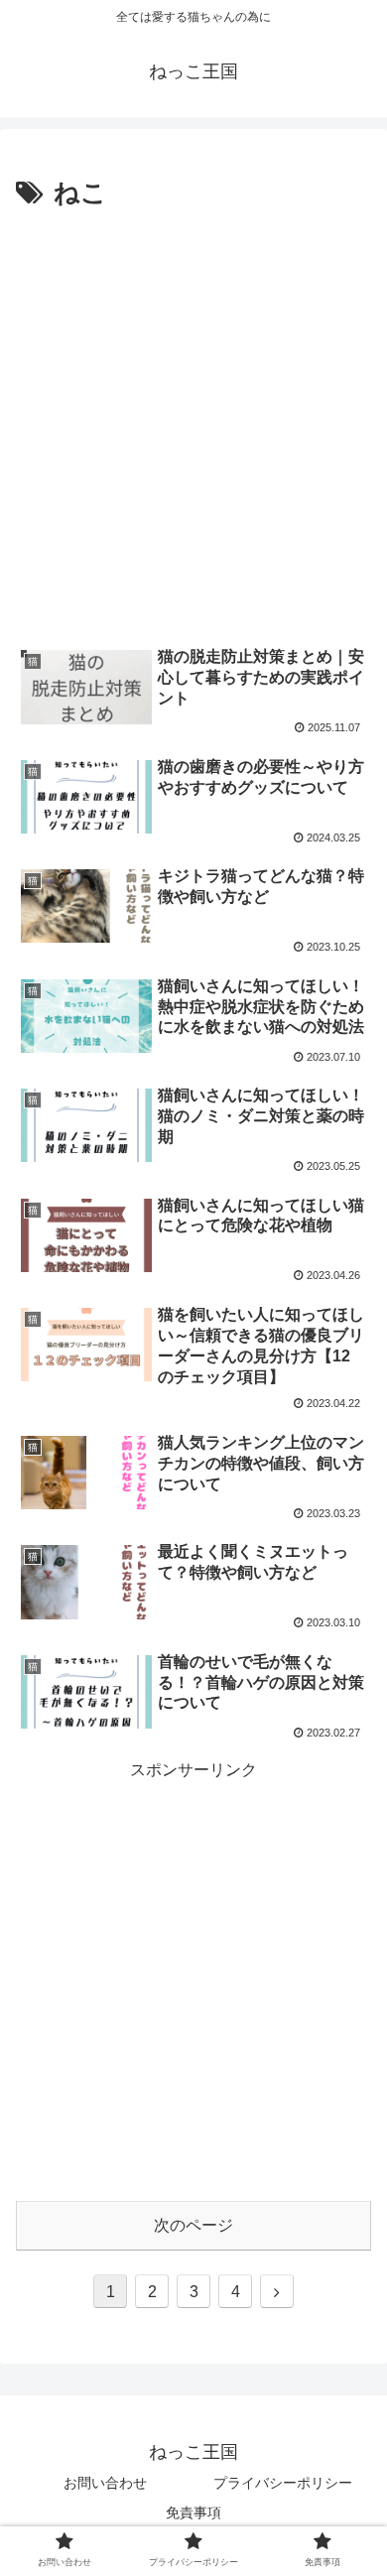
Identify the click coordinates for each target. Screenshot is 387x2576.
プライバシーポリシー (283, 2483)
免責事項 (193, 2512)
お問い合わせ (105, 2483)
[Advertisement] (193, 420)
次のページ (193, 2225)
